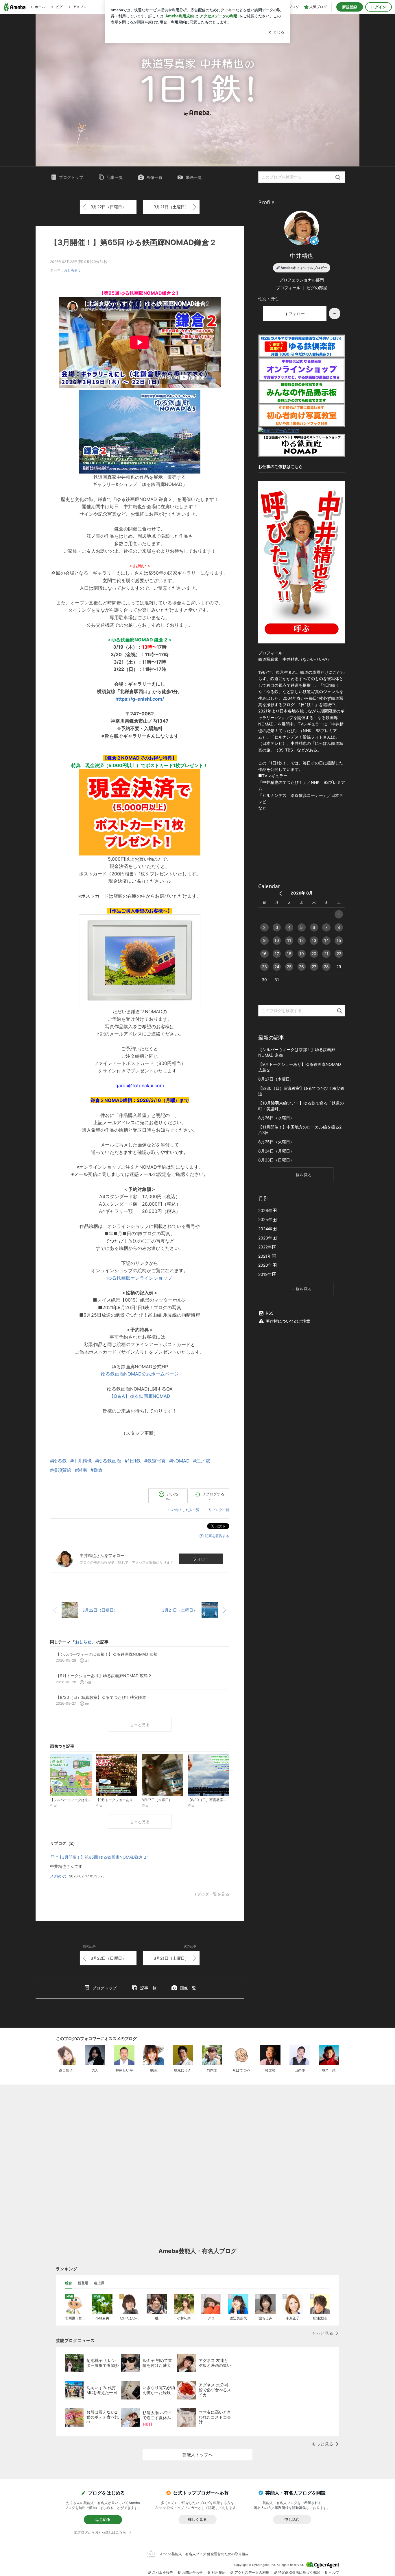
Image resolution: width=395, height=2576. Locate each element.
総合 (69, 2283)
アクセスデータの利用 (252, 2572)
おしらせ (71, 270)
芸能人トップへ (198, 2455)
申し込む (292, 2519)
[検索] (338, 178)
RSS (270, 1313)
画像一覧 (154, 177)
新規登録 (350, 7)
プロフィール (288, 288)
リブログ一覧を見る (211, 1894)
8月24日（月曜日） (276, 1151)
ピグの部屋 (317, 288)
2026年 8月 (302, 893)
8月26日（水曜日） (276, 1118)
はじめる (103, 2519)
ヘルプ (334, 2572)
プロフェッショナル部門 (302, 280)
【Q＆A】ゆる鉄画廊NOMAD (140, 1396)
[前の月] (280, 893)
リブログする (213, 1496)
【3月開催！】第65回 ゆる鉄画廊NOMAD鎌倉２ (133, 242)
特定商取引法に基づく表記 (299, 2572)
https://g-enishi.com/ (140, 699)
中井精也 (302, 256)
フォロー (201, 1559)
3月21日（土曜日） (171, 207)
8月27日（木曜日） (276, 1079)
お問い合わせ (192, 2572)
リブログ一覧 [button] (219, 1510)
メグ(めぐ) (58, 1876)
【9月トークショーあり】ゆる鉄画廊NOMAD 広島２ (300, 1067)
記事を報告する (217, 1536)
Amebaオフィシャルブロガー (304, 268)
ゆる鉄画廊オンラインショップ (140, 1278)
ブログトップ (71, 177)
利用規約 (219, 2572)
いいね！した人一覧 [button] (184, 1510)
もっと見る (140, 1724)
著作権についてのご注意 (288, 1321)
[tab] (69, 2283)
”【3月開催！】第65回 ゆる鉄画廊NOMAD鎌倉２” (102, 1857)
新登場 (83, 2283)
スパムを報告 (163, 2572)
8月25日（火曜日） (276, 1142)
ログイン (379, 7)
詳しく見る (197, 2519)
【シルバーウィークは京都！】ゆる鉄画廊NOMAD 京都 (297, 1052)
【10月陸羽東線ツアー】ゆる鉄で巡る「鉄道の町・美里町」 (301, 1106)
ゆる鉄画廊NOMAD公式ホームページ (140, 1374)
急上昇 (99, 2283)
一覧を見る (302, 1175)
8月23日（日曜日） (276, 1160)
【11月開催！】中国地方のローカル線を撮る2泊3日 (300, 1130)
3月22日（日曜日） (108, 207)
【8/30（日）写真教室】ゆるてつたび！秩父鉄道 (301, 1091)
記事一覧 (115, 177)
